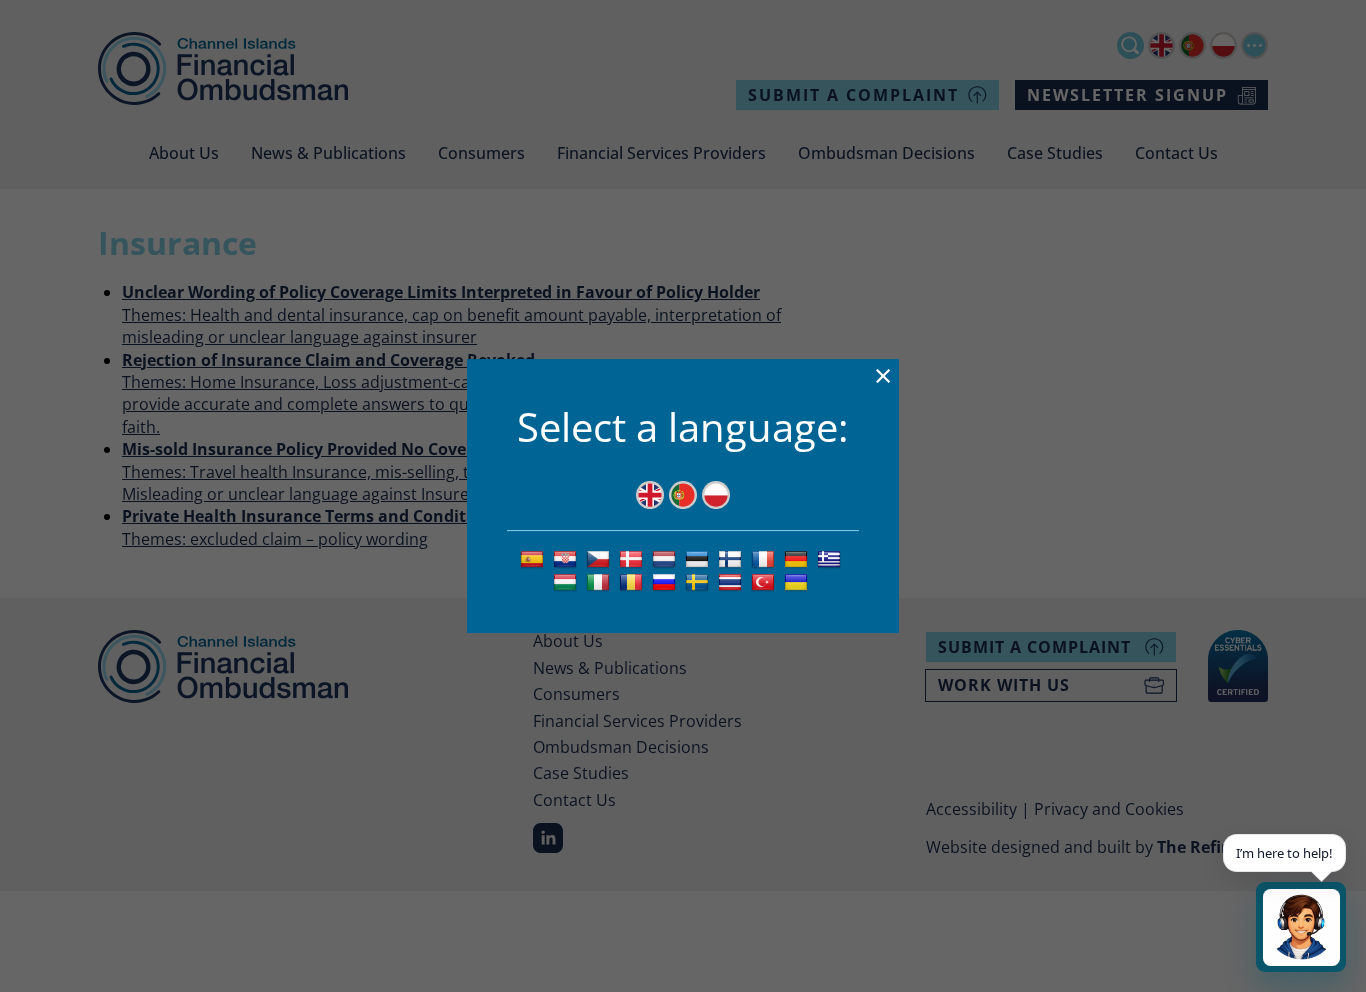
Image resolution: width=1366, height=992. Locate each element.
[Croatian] (567, 558)
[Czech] (600, 558)
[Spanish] (534, 558)
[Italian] (600, 581)
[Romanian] (633, 581)
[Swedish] (699, 581)
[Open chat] (1301, 927)
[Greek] (831, 558)
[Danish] (633, 558)
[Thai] (732, 581)
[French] (765, 558)
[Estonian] (699, 558)
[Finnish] (732, 558)
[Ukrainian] (798, 581)
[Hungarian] (567, 581)
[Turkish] (765, 581)
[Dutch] (666, 558)
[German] (798, 558)
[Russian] (666, 581)
